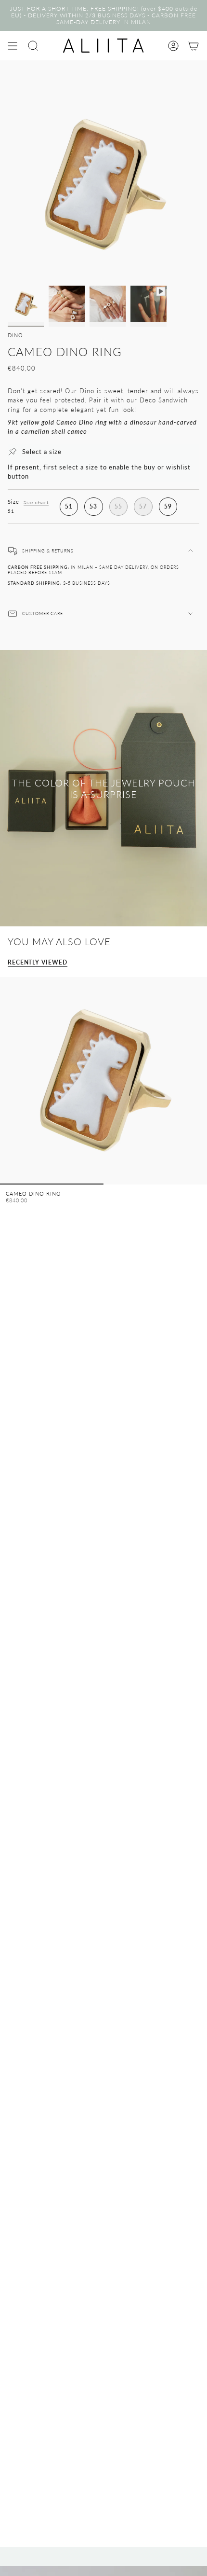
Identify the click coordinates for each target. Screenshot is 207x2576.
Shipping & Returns (48, 551)
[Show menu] (13, 46)
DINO (15, 335)
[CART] (194, 46)
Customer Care (43, 613)
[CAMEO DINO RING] (103, 1081)
